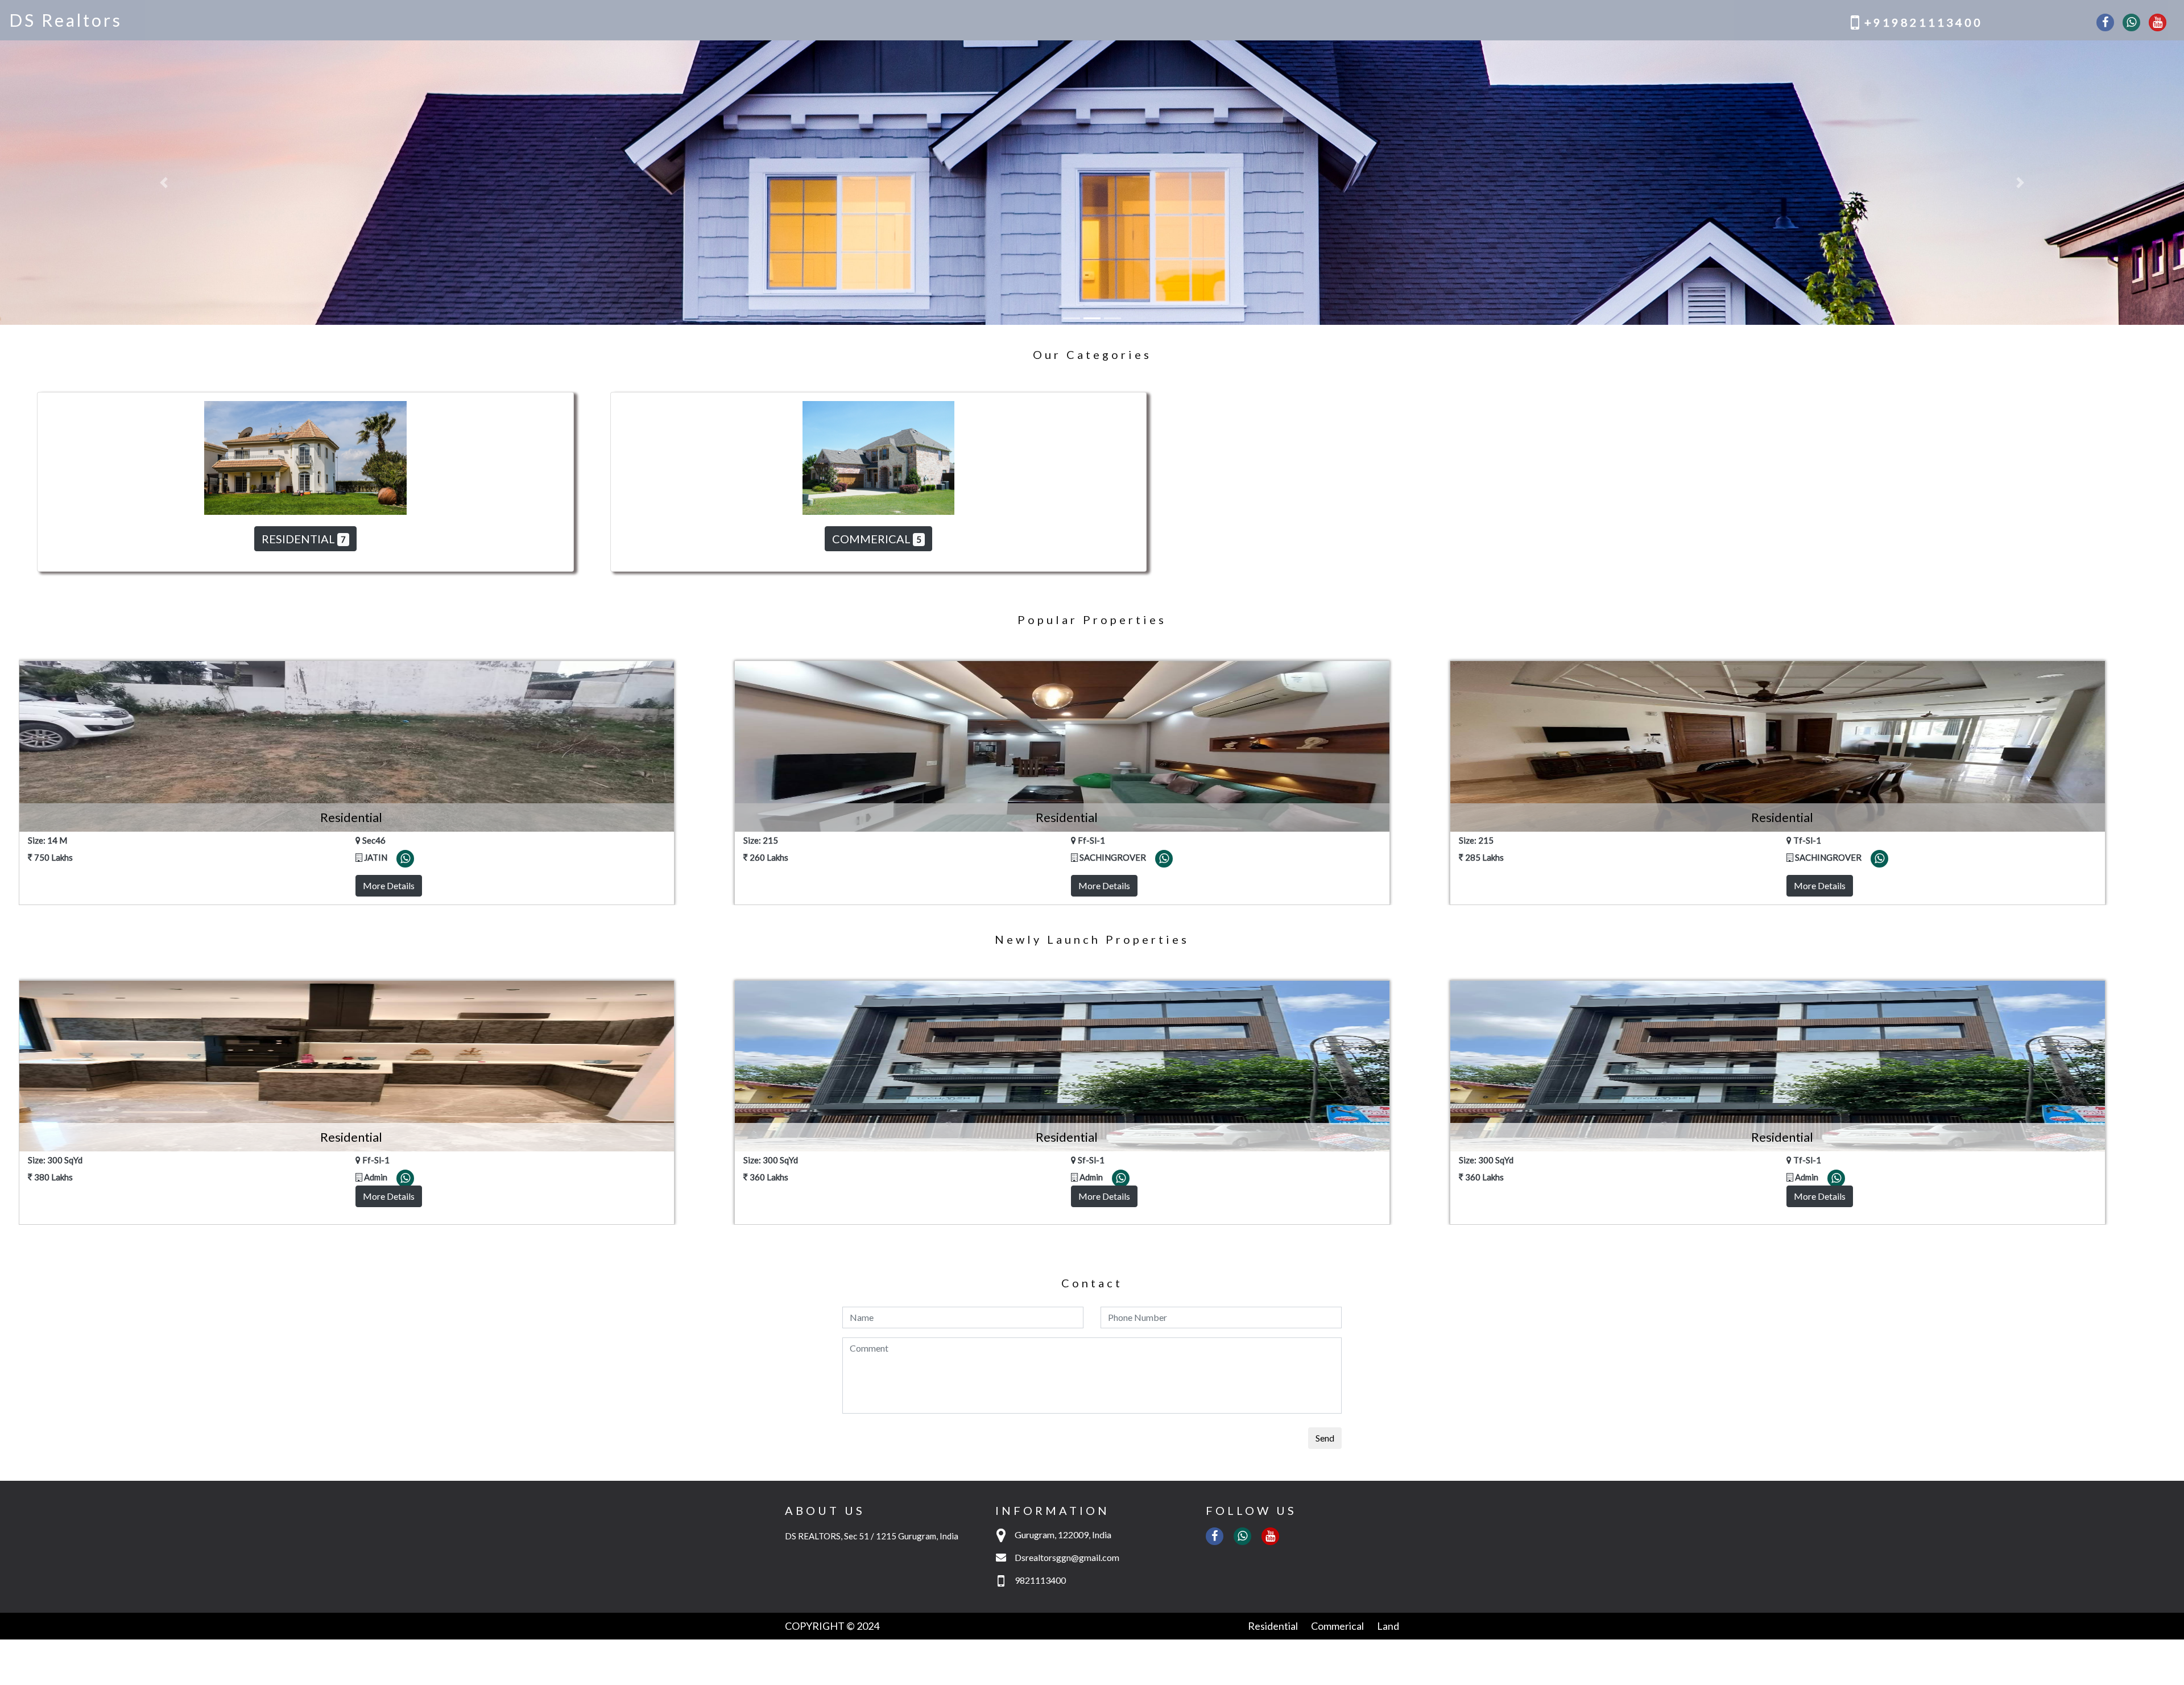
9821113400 (1040, 1296)
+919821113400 (1924, 22)
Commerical (1337, 1341)
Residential (1273, 1341)
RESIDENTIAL (304, 254)
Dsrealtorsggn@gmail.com (1067, 1273)
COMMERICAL (877, 254)
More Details (389, 601)
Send (1325, 1153)
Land (1388, 1341)
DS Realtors (66, 20)
